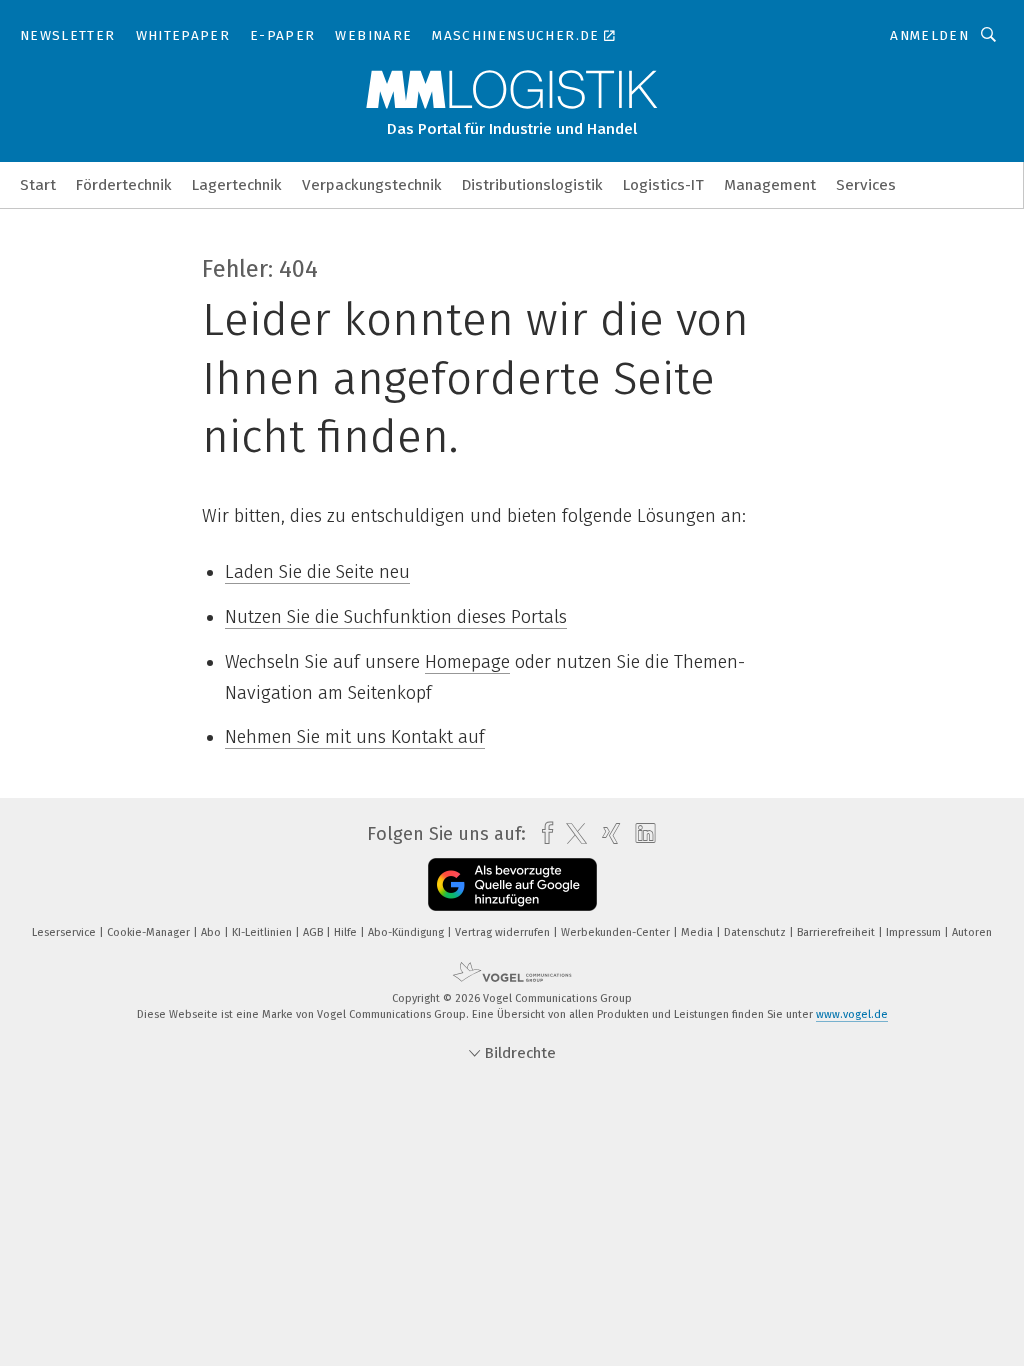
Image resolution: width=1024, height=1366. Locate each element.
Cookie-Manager (150, 932)
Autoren (972, 932)
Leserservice (65, 932)
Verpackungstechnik (372, 185)
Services (866, 185)
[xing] (606, 833)
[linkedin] (640, 834)
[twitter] (571, 834)
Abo (212, 932)
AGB (314, 932)
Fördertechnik (124, 185)
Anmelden (929, 35)
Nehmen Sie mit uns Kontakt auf (355, 737)
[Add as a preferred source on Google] (512, 884)
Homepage (467, 662)
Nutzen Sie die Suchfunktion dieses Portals (396, 617)
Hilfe (347, 932)
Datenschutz (756, 932)
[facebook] (542, 833)
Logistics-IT (663, 185)
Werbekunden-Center (617, 932)
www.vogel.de (852, 1014)
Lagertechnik (237, 185)
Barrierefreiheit (837, 932)
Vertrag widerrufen (504, 932)
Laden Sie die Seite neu (317, 572)
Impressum (915, 932)
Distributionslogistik (532, 185)
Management (770, 185)
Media (698, 932)
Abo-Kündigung (407, 932)
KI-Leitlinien (263, 932)
